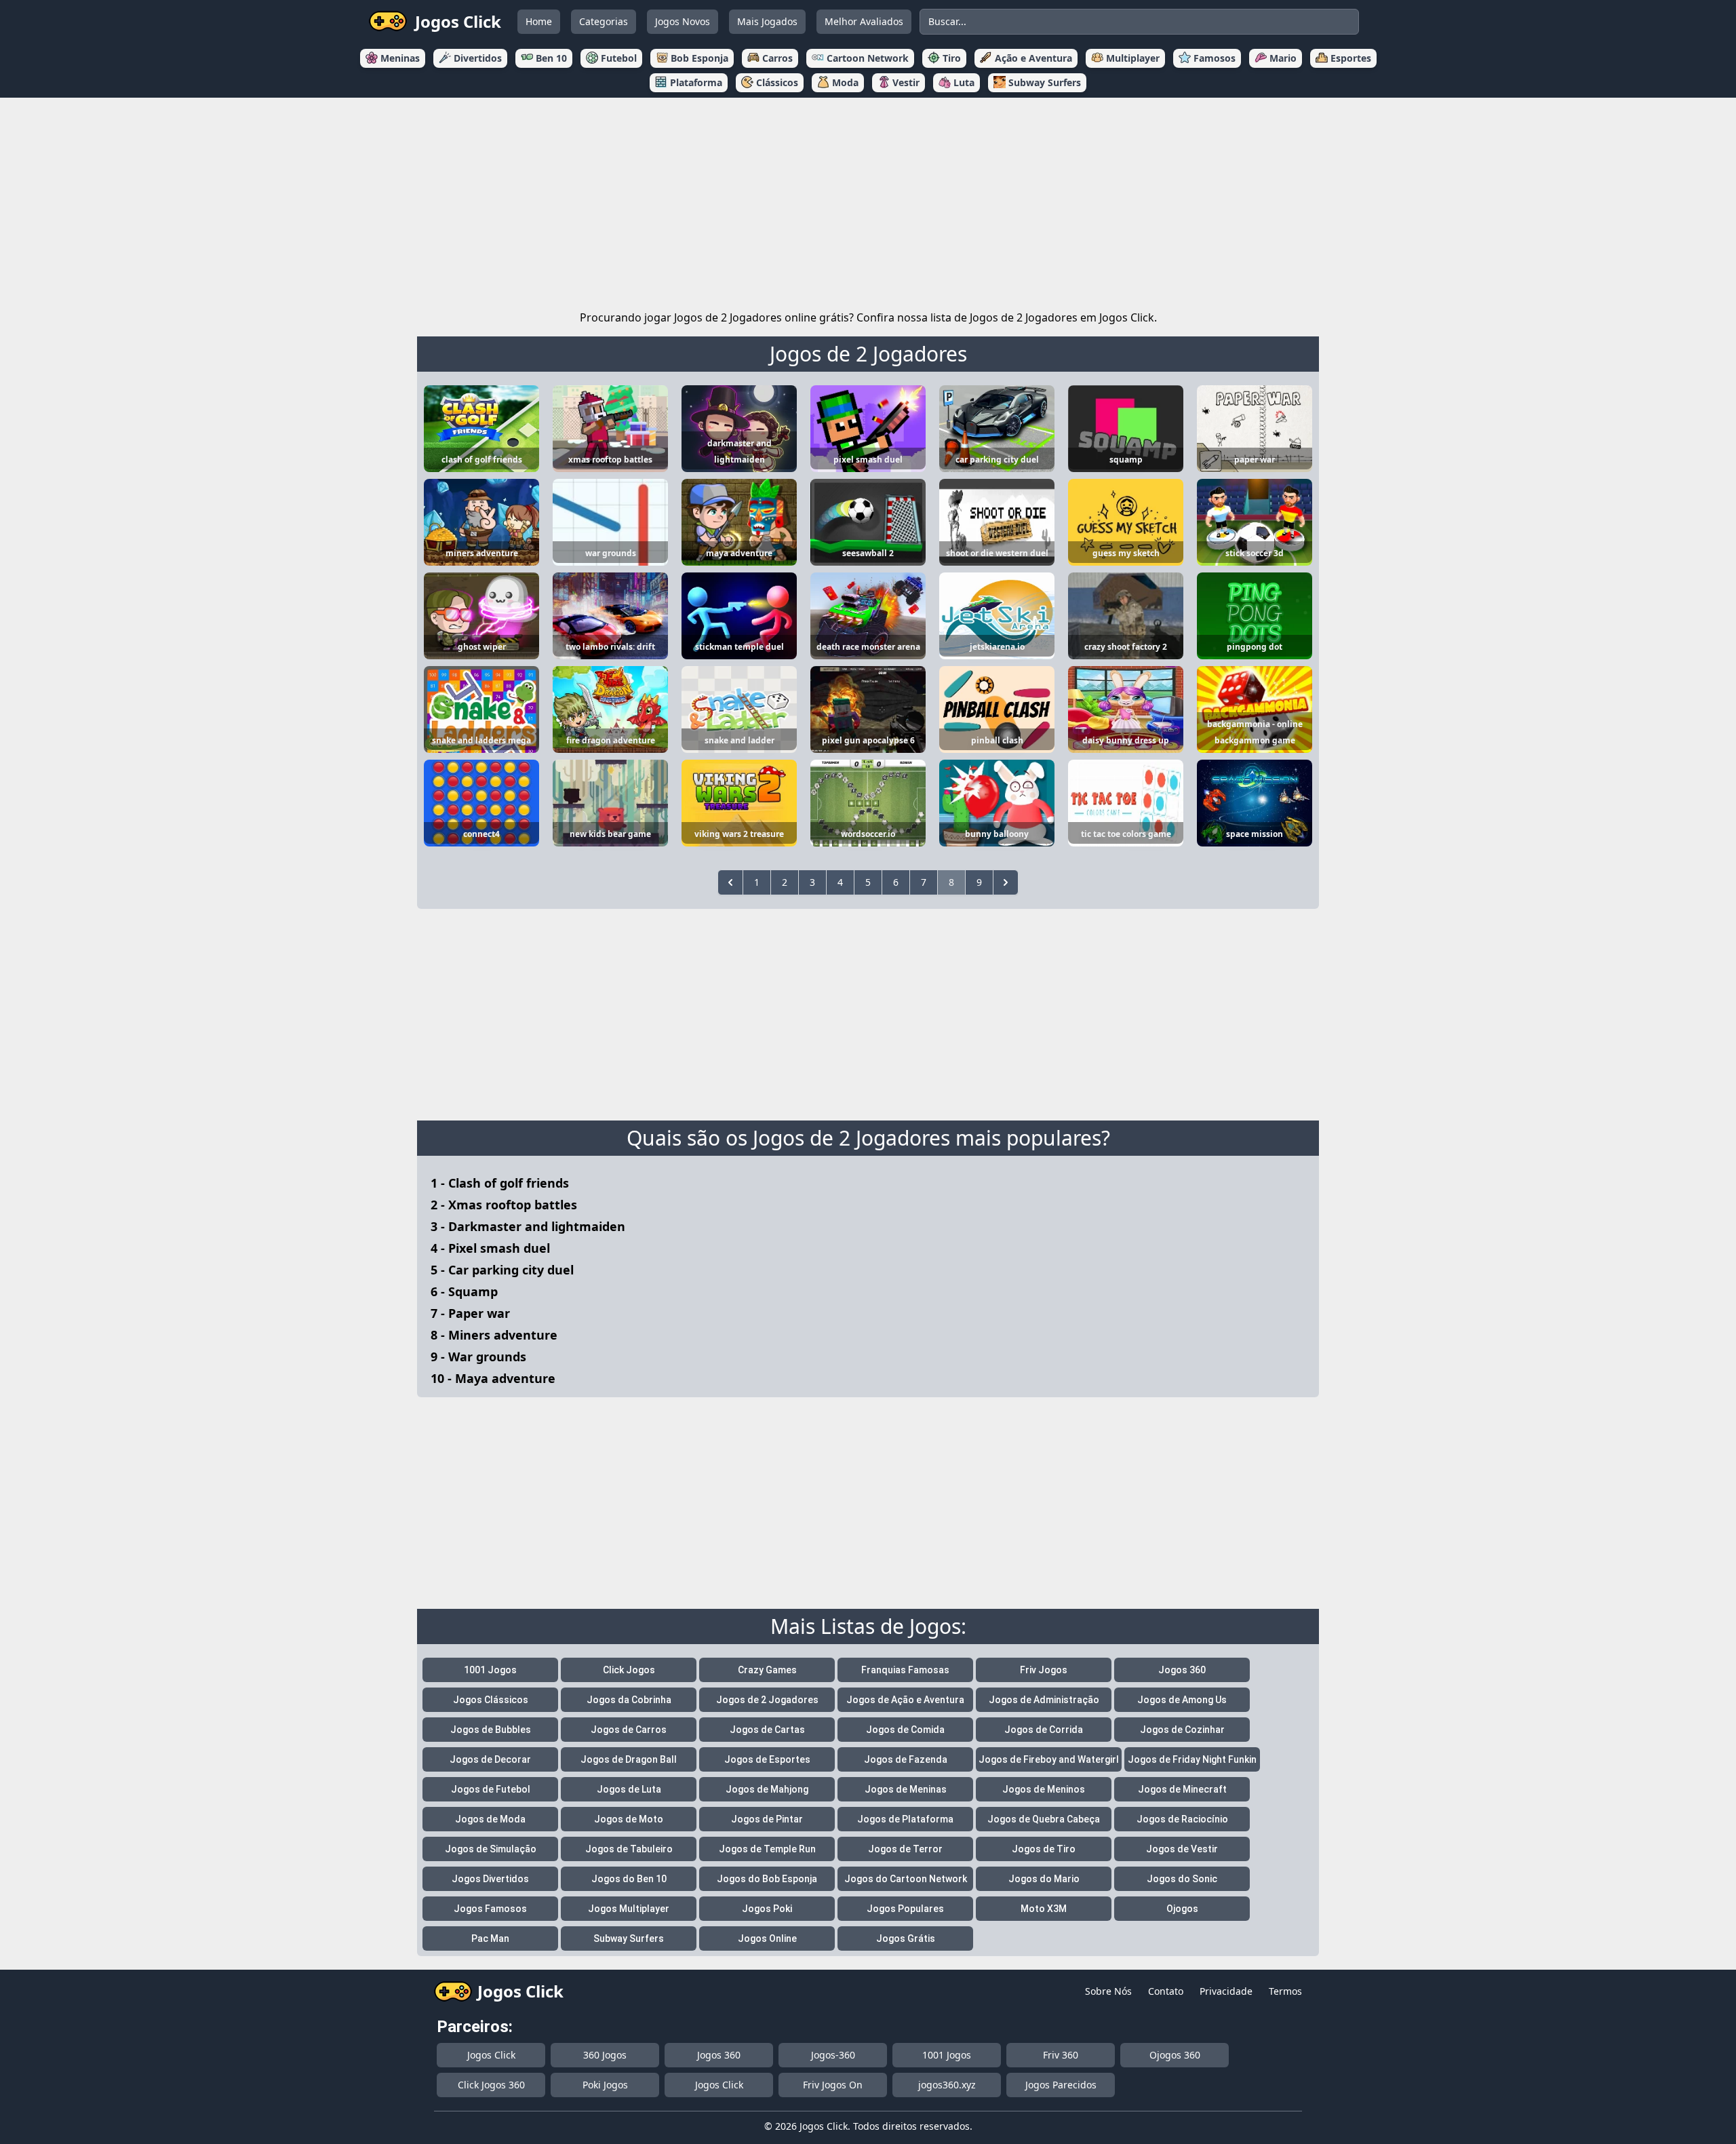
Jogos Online (767, 1938)
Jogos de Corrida (1044, 1730)
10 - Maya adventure (493, 1378)
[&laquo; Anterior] (730, 882)
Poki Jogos (605, 2085)
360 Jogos (605, 2055)
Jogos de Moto (629, 1819)
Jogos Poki (767, 1909)
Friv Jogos (1044, 1670)
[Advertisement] (868, 201)
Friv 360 (1061, 2055)
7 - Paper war (470, 1313)
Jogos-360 (833, 2055)
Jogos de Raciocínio (1182, 1819)
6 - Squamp (464, 1291)
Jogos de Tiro (1044, 1849)
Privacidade (1226, 1991)
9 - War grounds (478, 1357)
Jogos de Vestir (1182, 1849)
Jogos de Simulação (491, 1849)
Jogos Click (491, 2055)
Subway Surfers (629, 1938)
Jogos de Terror (905, 1849)
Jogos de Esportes (767, 1759)
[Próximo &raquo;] (1006, 882)
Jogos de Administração (1044, 1700)
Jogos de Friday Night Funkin (1192, 1759)
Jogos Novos (683, 21)
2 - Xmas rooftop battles (504, 1205)
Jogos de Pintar (767, 1819)
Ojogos (1182, 1909)
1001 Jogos (490, 1670)
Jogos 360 (1182, 1670)
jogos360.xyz (947, 2085)
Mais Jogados (767, 21)
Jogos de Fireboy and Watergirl (1049, 1759)
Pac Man (490, 1938)
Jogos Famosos (490, 1909)
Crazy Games (767, 1670)
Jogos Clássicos (491, 1700)
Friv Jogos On (833, 2085)
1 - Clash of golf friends (500, 1183)
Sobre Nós (1108, 1991)
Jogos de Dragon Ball (629, 1759)
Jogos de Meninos (1044, 1789)
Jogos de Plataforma (905, 1819)
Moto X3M (1044, 1909)
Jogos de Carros (629, 1730)
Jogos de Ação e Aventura (905, 1700)
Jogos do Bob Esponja (767, 1879)
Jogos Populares (905, 1909)
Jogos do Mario (1044, 1879)
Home (539, 21)
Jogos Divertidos (490, 1879)
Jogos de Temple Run (767, 1849)
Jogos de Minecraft (1182, 1789)
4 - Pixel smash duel (490, 1248)
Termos (1285, 1991)
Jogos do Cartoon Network (906, 1879)
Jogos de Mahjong (767, 1789)
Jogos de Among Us (1182, 1700)
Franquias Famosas (905, 1670)
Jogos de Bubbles (491, 1730)
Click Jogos (629, 1670)
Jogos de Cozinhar (1182, 1730)
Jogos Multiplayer (629, 1909)
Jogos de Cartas (767, 1730)
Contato (1166, 1991)
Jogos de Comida (905, 1730)
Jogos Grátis (906, 1938)
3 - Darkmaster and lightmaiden (528, 1226)
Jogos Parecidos (1061, 2085)
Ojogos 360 (1175, 2055)
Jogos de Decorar (490, 1759)
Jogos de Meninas (906, 1789)
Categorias (604, 21)
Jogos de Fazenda (906, 1759)
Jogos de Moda (490, 1819)
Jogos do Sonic (1182, 1879)
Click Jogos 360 (491, 2085)
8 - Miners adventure (494, 1335)
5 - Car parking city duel (502, 1270)
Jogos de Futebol (491, 1789)
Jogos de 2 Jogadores (868, 354)
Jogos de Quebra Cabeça (1044, 1819)
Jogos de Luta (629, 1789)
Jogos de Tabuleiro (629, 1849)
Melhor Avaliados (864, 21)
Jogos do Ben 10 (629, 1879)
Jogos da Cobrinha (629, 1700)
